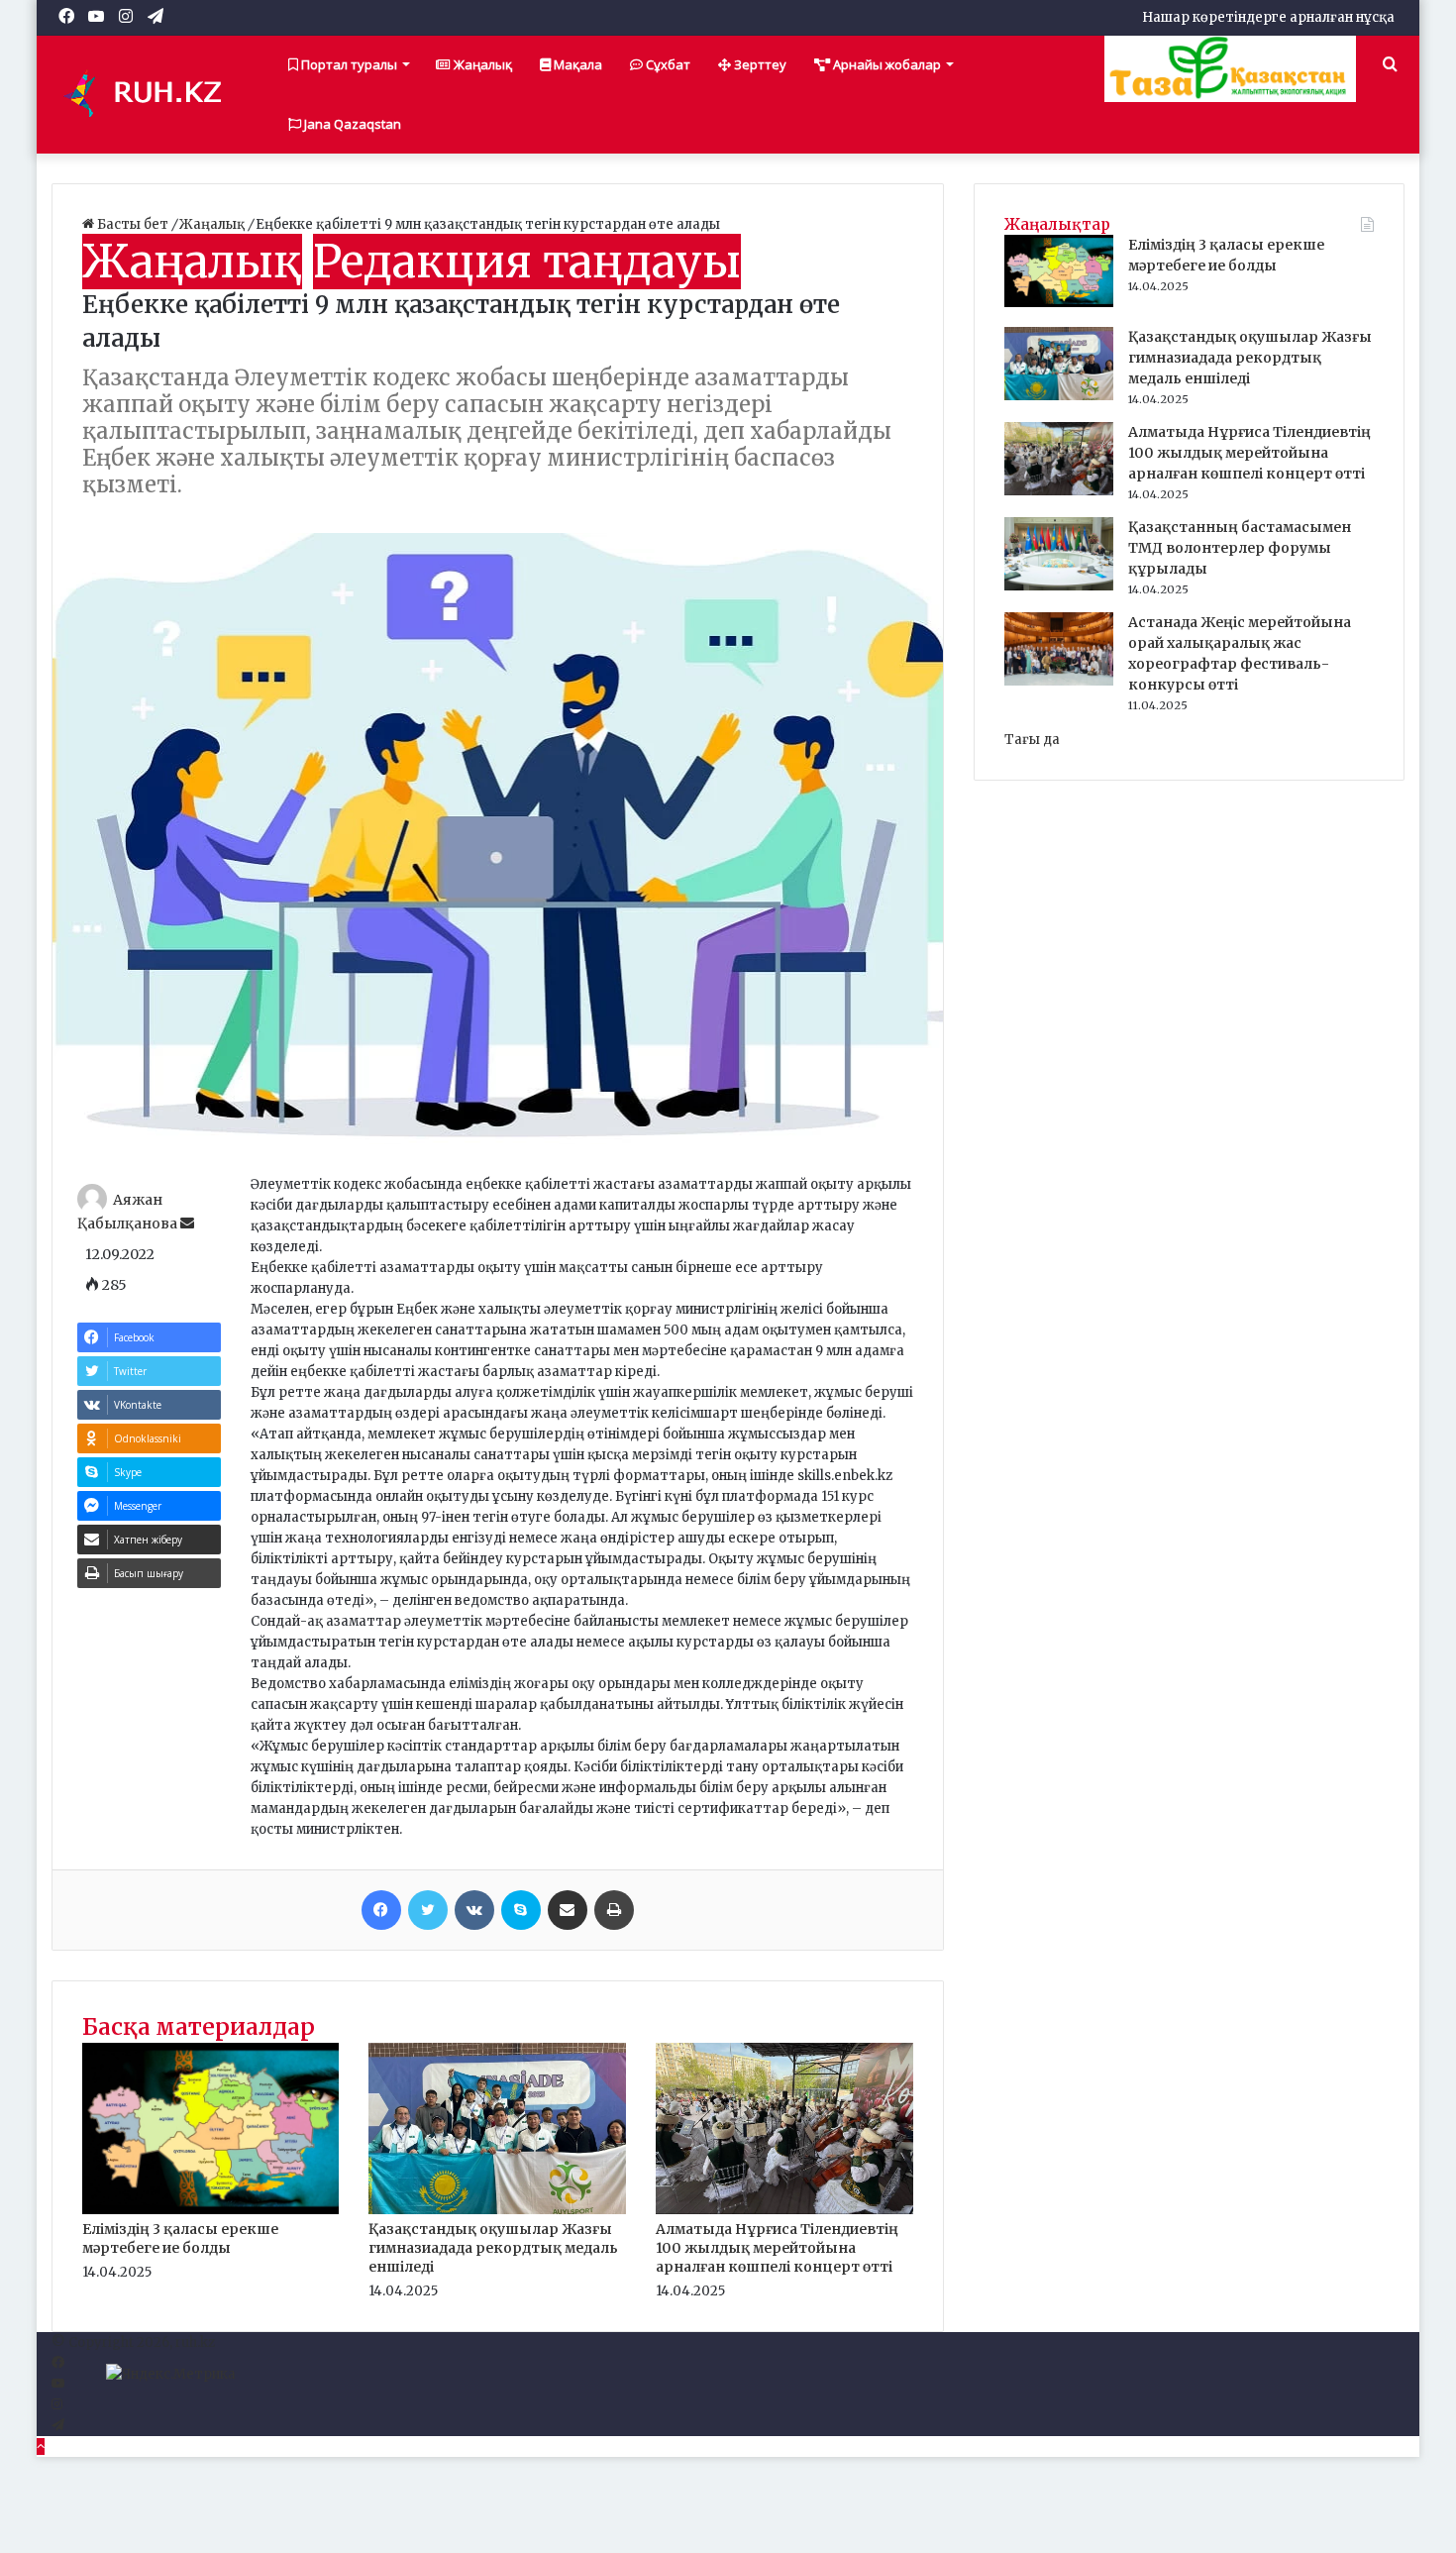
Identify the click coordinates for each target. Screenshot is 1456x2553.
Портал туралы (348, 64)
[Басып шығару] (614, 1910)
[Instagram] (57, 2405)
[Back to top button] (41, 2447)
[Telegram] (58, 2426)
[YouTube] (58, 2384)
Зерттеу (759, 64)
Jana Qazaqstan (351, 124)
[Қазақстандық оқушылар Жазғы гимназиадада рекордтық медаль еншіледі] (497, 2210)
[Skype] (521, 1910)
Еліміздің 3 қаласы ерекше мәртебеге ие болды (180, 2238)
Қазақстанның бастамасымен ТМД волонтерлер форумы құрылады (1240, 548)
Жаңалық (481, 64)
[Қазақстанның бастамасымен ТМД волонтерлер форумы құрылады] (1059, 586)
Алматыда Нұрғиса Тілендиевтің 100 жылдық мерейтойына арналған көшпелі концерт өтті (777, 2248)
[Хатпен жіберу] (568, 1910)
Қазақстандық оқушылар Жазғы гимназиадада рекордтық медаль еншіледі (493, 2248)
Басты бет (133, 224)
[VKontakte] (474, 1910)
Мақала (576, 64)
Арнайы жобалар (885, 64)
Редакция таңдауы (527, 262)
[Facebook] (381, 1910)
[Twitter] (428, 1910)
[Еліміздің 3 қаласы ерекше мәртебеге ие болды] (211, 2210)
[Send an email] (187, 1223)
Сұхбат (667, 64)
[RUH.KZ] (151, 94)
